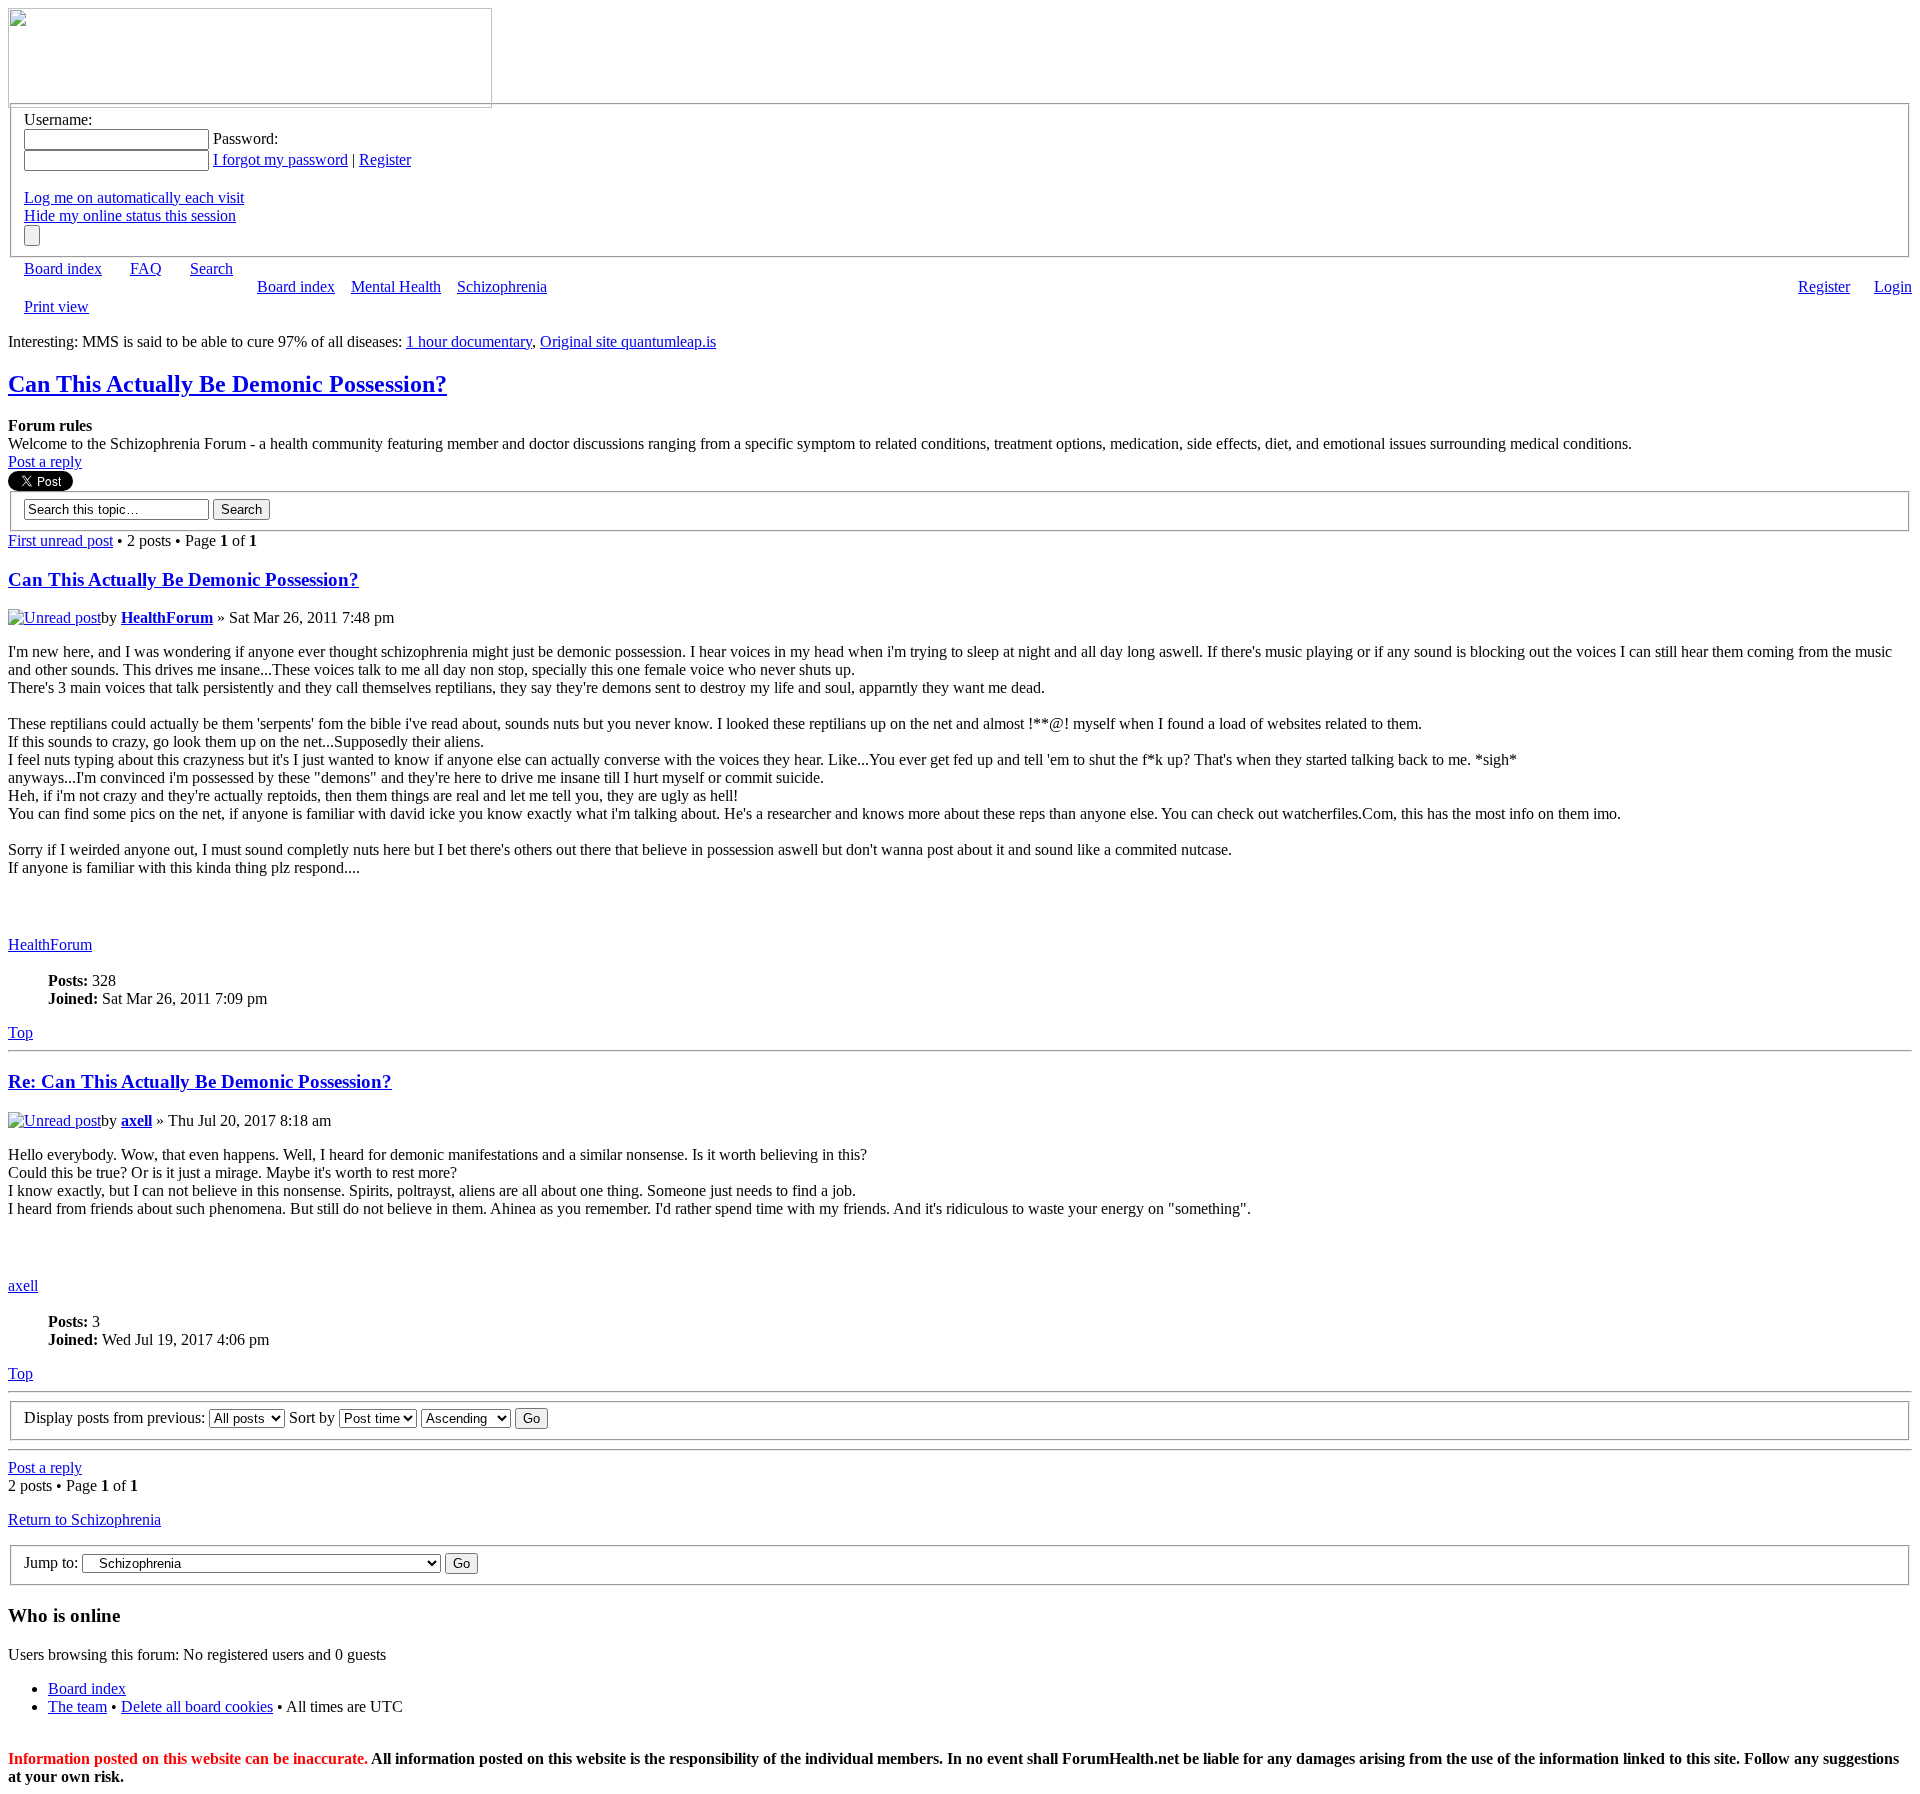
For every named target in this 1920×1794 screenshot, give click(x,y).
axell (136, 1120)
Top (20, 1032)
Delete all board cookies (197, 1706)
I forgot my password (280, 159)
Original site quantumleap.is (628, 341)
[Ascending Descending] (484, 1417)
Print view (56, 306)
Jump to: (51, 1562)
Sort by (314, 1417)
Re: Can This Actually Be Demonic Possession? (200, 1081)
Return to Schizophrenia (84, 1519)
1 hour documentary (469, 341)
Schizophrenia (502, 286)
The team (77, 1706)
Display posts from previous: (116, 1417)
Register (385, 159)
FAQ (146, 268)
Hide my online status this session (130, 215)
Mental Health (396, 286)
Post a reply (45, 461)
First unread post (60, 540)
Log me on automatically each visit (134, 197)
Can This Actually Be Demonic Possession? (227, 384)
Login (1893, 286)
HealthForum (167, 617)
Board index (63, 268)
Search (211, 268)
